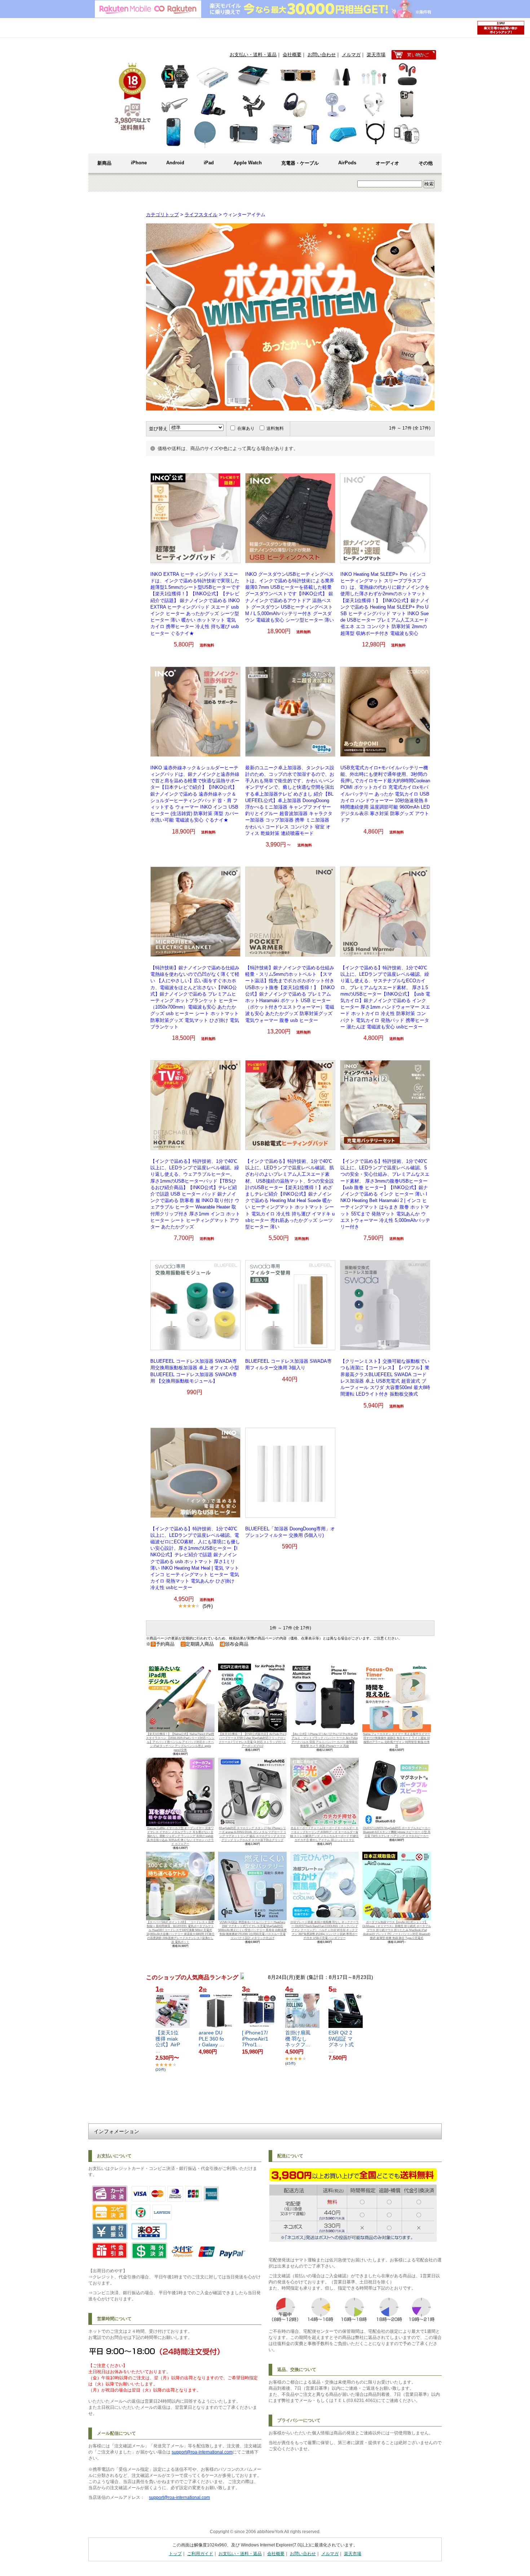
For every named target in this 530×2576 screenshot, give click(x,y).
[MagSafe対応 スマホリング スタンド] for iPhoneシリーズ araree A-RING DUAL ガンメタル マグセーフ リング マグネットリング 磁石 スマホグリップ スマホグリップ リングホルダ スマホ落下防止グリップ (253, 1834)
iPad (209, 163)
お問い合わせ (322, 55)
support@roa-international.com (202, 2452)
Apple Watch (248, 163)
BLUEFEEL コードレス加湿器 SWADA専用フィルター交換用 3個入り (288, 1364)
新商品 (104, 163)
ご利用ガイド (200, 2554)
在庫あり (246, 428)
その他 (426, 163)
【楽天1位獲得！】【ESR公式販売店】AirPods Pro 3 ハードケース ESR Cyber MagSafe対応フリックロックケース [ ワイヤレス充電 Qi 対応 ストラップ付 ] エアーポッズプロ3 (253, 1740)
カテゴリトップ (162, 215)
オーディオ (387, 163)
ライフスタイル (201, 215)
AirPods (347, 163)
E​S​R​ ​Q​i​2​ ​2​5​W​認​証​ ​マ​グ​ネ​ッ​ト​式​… (341, 2042)
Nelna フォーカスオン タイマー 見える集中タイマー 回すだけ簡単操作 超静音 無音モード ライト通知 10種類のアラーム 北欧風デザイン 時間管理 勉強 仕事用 (397, 1740)
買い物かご (414, 55)
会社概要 (292, 55)
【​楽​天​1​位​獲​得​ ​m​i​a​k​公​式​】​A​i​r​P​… (168, 2042)
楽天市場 (376, 55)
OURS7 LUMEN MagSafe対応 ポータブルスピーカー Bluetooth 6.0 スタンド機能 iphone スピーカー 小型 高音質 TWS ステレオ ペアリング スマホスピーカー (397, 1832)
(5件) (208, 1606)
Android (175, 163)
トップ (175, 2554)
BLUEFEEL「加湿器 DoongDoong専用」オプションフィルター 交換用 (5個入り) (290, 1532)
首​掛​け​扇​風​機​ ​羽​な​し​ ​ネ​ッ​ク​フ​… (298, 2039)
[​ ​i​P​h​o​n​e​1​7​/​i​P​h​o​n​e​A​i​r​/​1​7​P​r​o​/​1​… (255, 2039)
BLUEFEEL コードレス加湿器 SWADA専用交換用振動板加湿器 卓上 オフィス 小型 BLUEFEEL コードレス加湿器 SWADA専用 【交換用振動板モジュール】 (195, 1371)
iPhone (139, 163)
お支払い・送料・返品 (253, 55)
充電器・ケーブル (300, 163)
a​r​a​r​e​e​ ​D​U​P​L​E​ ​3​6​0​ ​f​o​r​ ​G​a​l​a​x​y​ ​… (211, 2039)
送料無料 (275, 428)
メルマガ (351, 55)
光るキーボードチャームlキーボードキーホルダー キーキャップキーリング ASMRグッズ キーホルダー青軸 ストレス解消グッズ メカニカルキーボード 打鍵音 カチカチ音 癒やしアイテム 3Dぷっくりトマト (324, 1834)
